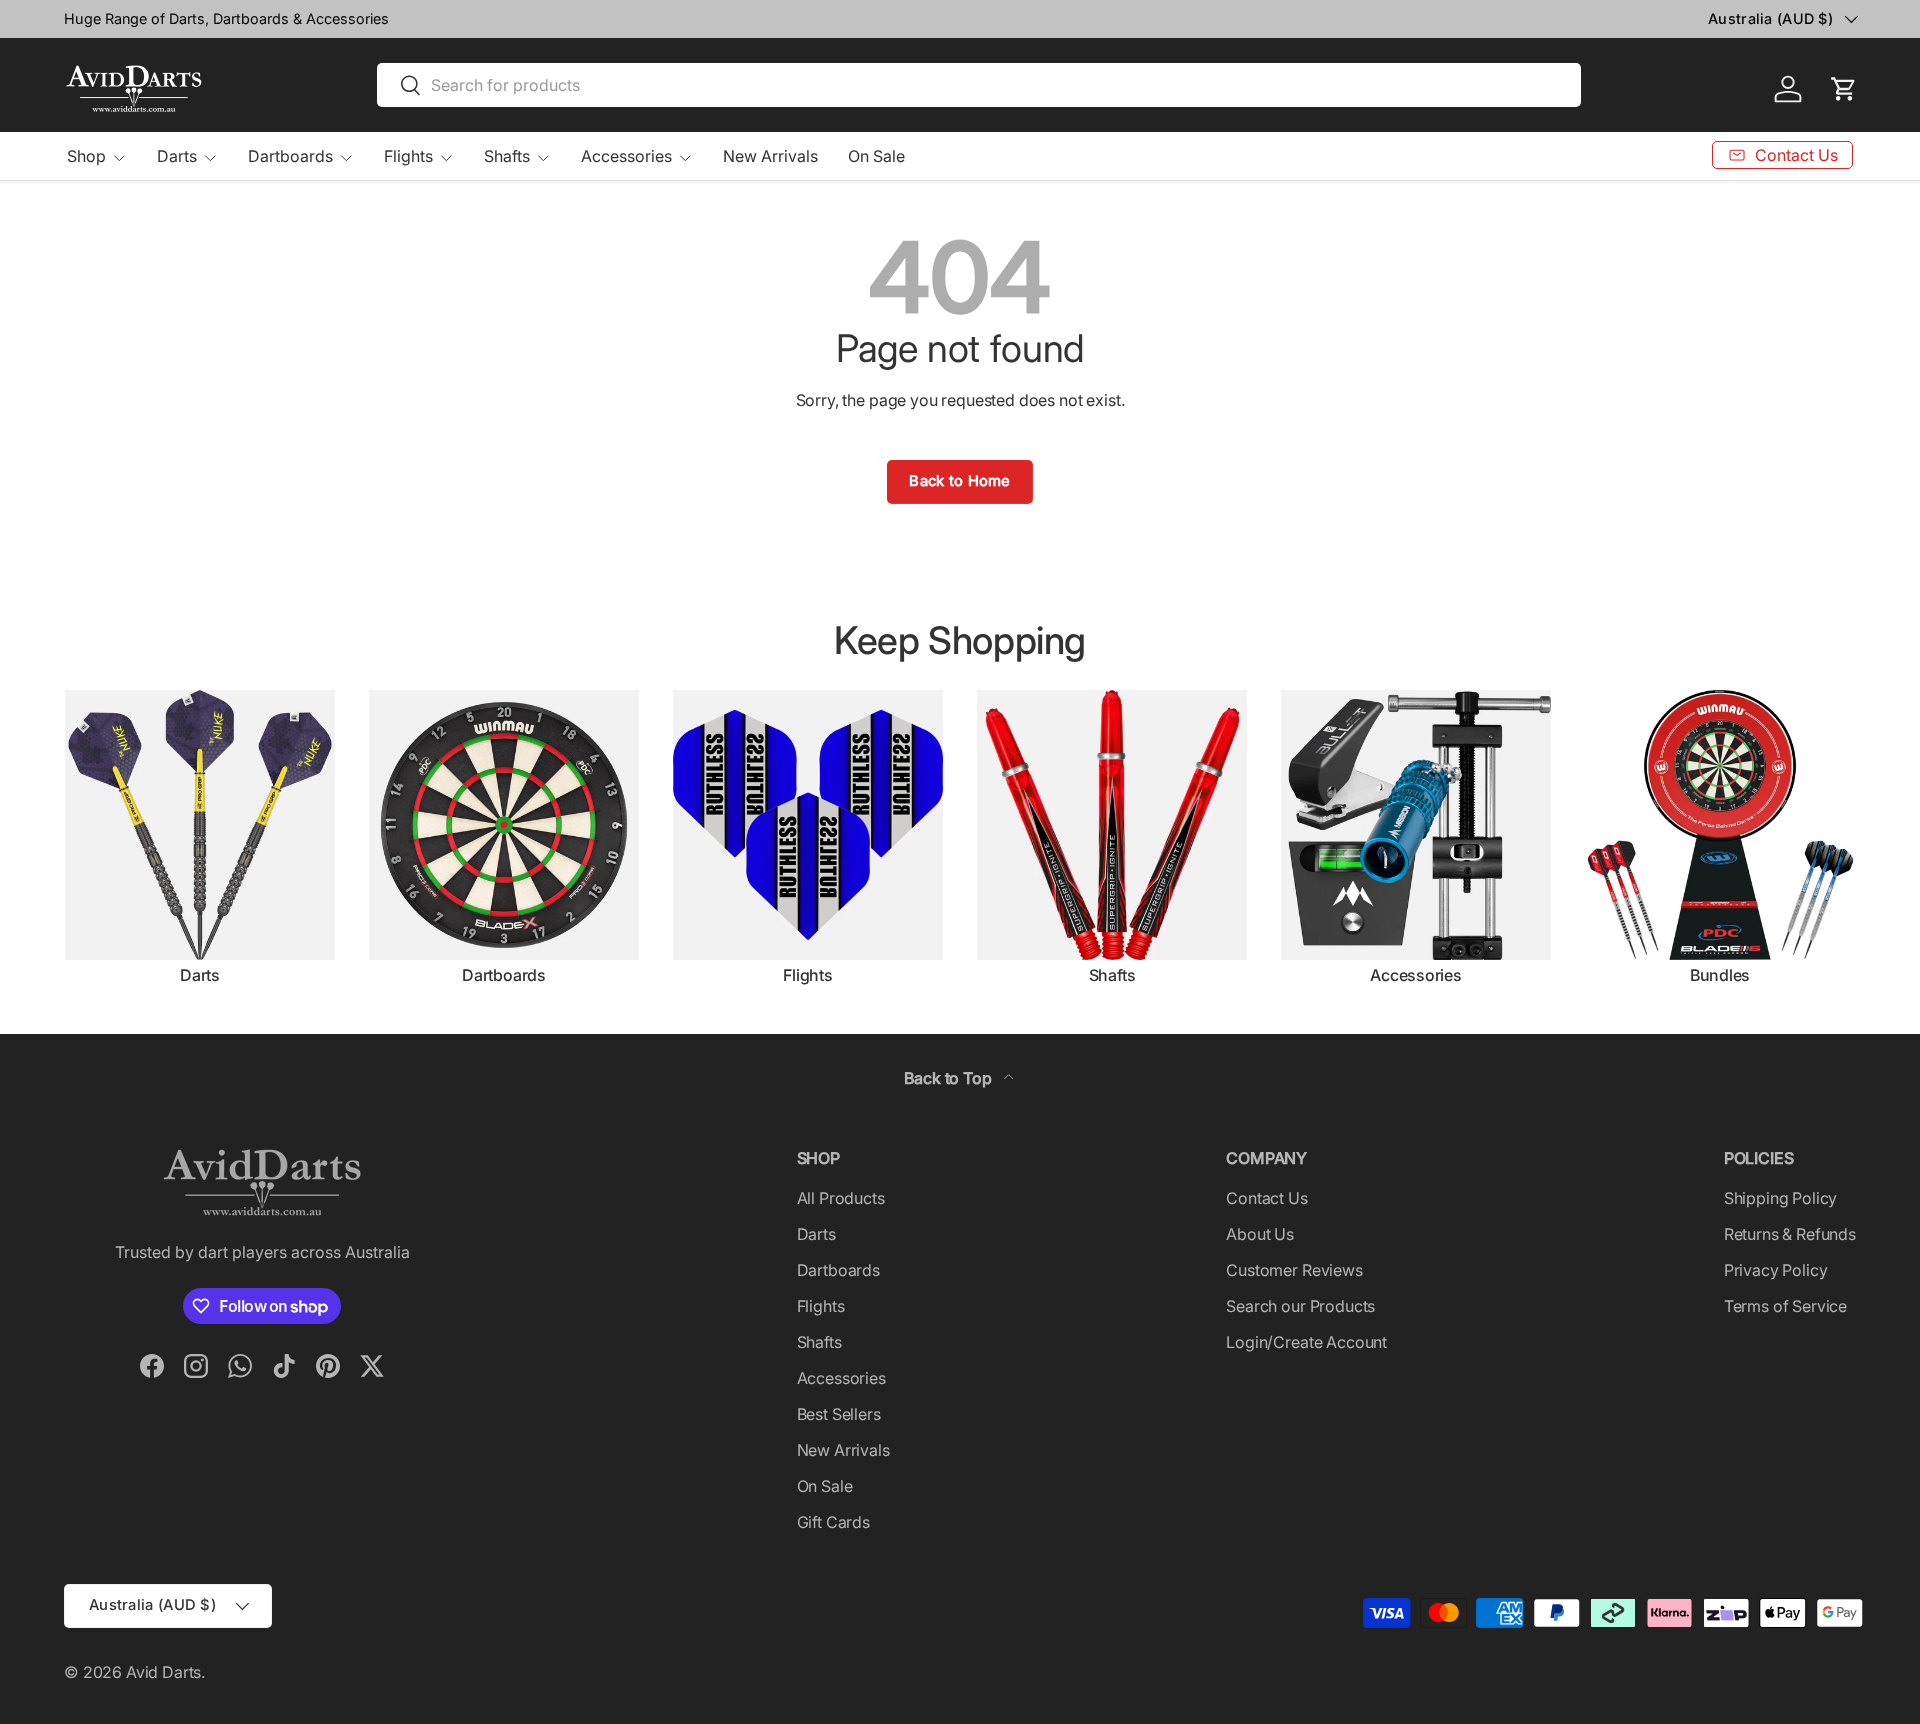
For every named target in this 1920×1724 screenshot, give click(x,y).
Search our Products (1300, 1306)
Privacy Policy (1776, 1270)
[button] (1844, 89)
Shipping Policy (1781, 1198)
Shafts (507, 156)
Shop (86, 156)
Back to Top (949, 1078)
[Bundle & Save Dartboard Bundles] (1720, 825)
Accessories (626, 156)
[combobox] (979, 85)
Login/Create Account (1306, 1342)
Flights (408, 156)
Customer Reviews (1294, 1270)
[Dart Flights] (808, 825)
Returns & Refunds (1790, 1234)
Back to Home (960, 481)
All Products (841, 1198)
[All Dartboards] (504, 825)
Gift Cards (833, 1522)
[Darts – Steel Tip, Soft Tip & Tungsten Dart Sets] (200, 825)
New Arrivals (770, 156)
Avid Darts (163, 1672)
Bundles (1720, 975)
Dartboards (290, 156)
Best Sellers (839, 1414)
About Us (1260, 1234)
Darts (177, 156)
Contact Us (1266, 1198)
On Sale (876, 156)
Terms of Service (1785, 1306)
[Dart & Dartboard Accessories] (1416, 825)
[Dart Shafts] (1112, 825)
